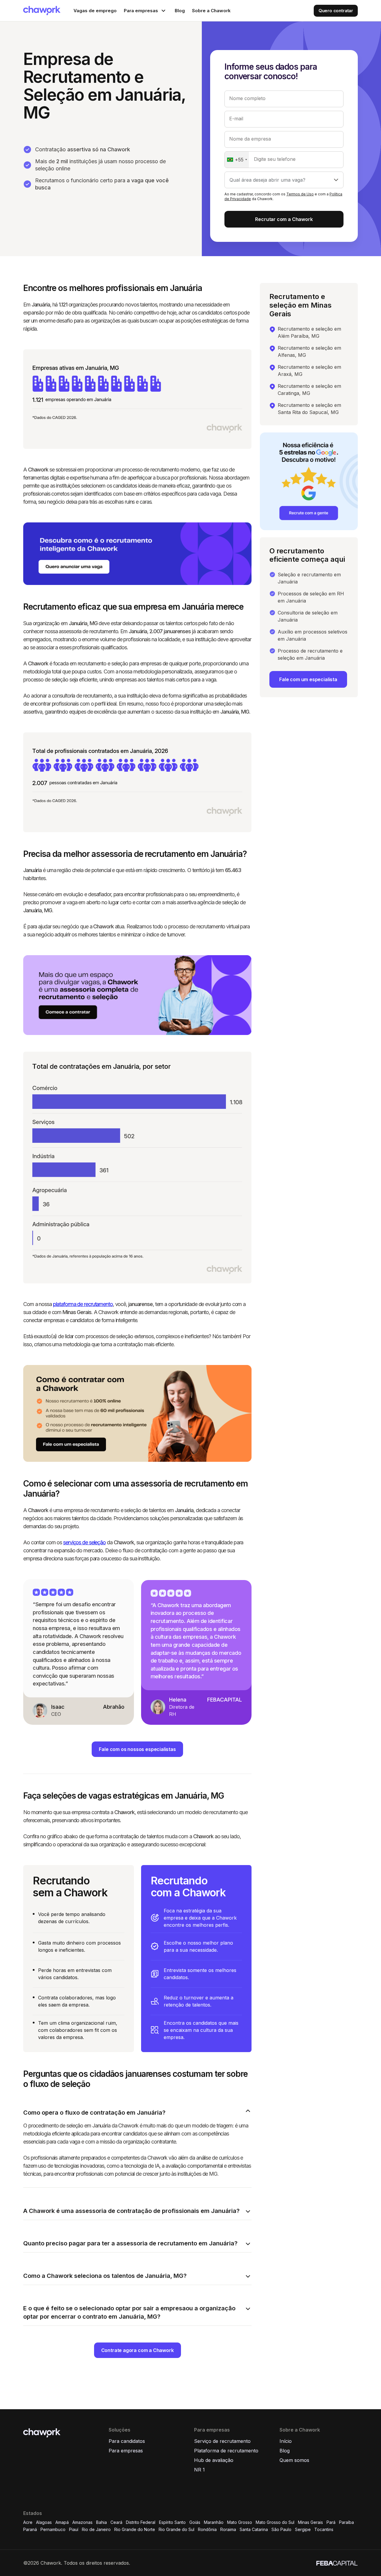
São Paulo (281, 2529)
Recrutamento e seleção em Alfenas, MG (309, 351)
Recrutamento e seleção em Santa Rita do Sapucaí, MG (309, 409)
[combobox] (237, 160)
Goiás (195, 2522)
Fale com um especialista (308, 679)
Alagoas (44, 2522)
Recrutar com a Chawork (284, 219)
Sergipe (303, 2529)
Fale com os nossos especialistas (137, 1749)
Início (286, 2441)
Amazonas (82, 2522)
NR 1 (199, 2470)
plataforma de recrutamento (83, 1304)
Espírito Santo (172, 2522)
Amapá (62, 2522)
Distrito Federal (141, 2522)
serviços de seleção (84, 1542)
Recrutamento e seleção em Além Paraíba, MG (309, 332)
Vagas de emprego (95, 11)
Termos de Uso (300, 194)
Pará (331, 2522)
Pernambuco (53, 2529)
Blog (180, 11)
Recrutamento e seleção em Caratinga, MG (309, 390)
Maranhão (214, 2522)
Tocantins (324, 2529)
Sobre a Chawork (211, 11)
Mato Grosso (240, 2522)
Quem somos (294, 2460)
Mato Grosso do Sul (275, 2522)
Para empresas (126, 2451)
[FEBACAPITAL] (337, 2563)
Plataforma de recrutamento (226, 2451)
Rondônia (207, 2529)
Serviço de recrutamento (222, 2441)
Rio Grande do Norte (135, 2529)
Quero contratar (336, 11)
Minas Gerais (310, 2522)
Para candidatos (127, 2441)
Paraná (30, 2529)
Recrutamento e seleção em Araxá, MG (309, 371)
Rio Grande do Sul (177, 2529)
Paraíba (346, 2522)
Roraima (228, 2529)
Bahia (102, 2522)
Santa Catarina (254, 2529)
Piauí (74, 2529)
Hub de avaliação (214, 2460)
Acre (28, 2522)
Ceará (116, 2522)
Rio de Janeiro (96, 2529)
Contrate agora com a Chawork (138, 2350)
